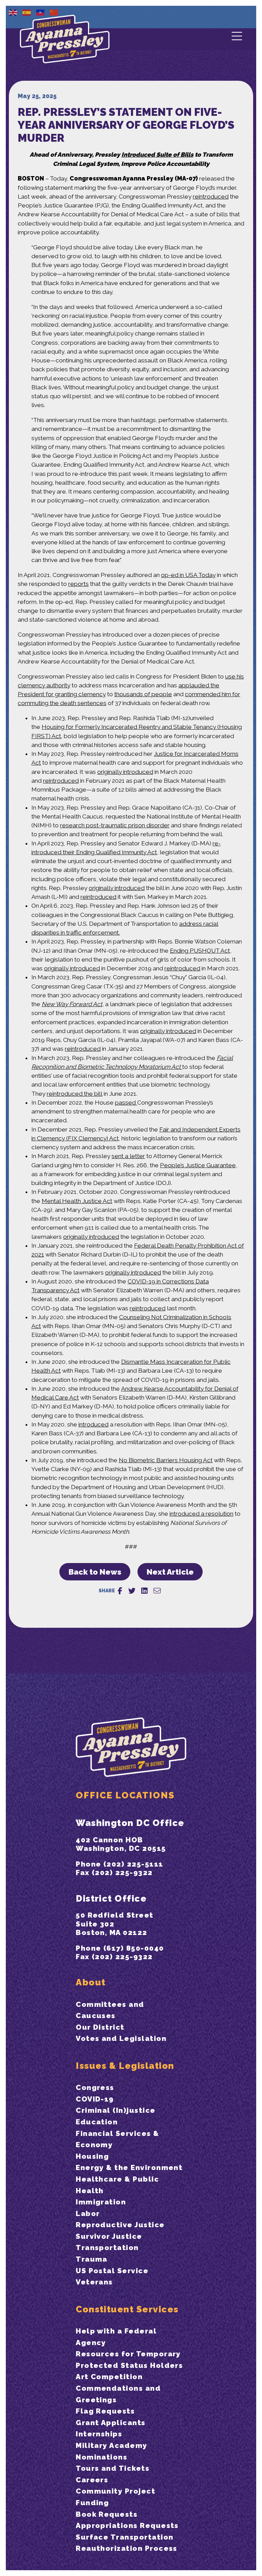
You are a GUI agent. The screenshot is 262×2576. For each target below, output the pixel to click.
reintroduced (211, 197)
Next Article (170, 1572)
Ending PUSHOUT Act (200, 951)
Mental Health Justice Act (77, 1201)
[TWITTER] (132, 1591)
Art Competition (109, 2377)
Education (97, 2122)
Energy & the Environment (129, 2167)
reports (78, 584)
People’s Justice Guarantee (198, 1165)
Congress (95, 2087)
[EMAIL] (157, 1591)
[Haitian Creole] (41, 12)
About (91, 1982)
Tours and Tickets (113, 2468)
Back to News (95, 1572)
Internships (99, 2434)
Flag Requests (105, 2411)
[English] (13, 12)
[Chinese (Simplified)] (54, 12)
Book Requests (107, 2514)
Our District (100, 2027)
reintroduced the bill (75, 1094)
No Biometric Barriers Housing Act (166, 1460)
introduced (93, 1424)
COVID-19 (95, 2099)
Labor (88, 2213)
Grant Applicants (111, 2423)
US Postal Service (112, 2271)
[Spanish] (27, 12)
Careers (92, 2480)
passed (126, 1103)
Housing (92, 2156)
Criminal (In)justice (115, 2110)
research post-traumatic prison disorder (115, 825)
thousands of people (143, 694)
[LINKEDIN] (144, 1591)
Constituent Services (127, 2309)
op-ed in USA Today (188, 575)
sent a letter (128, 1156)
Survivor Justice (109, 2236)
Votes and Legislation (121, 2038)
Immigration (101, 2202)
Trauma (92, 2259)
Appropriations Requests (127, 2525)
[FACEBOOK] (120, 1591)
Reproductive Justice (120, 2225)
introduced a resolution (201, 1514)
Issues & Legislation (125, 2066)
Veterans (94, 2282)
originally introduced (125, 772)
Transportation (107, 2247)
